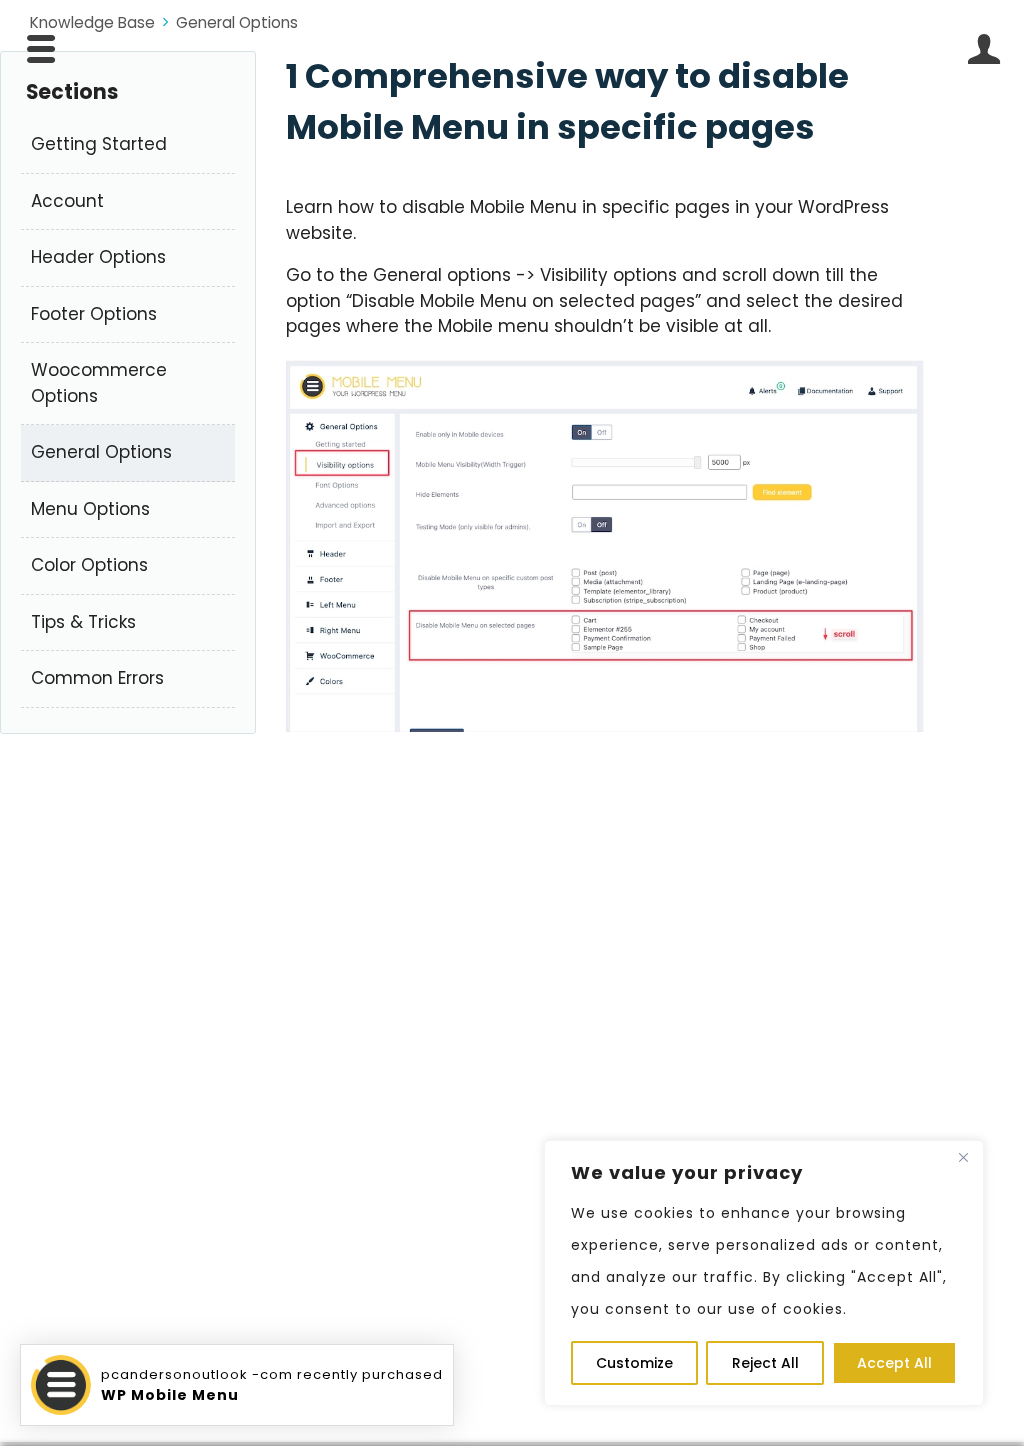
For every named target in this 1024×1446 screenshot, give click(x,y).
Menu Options (90, 509)
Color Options (89, 565)
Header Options (98, 257)
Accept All (894, 1363)
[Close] (963, 1157)
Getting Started (99, 144)
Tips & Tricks (83, 622)
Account (67, 201)
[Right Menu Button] (983, 49)
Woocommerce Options (99, 383)
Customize (634, 1363)
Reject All (765, 1363)
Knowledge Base (92, 22)
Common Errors (97, 678)
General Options (237, 22)
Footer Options (94, 314)
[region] (764, 1273)
